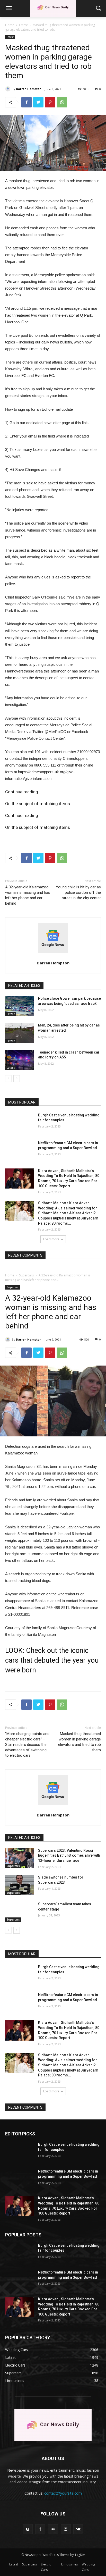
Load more (51, 1239)
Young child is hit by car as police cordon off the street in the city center (78, 893)
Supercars (29, 2564)
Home (10, 25)
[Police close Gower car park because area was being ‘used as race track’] (20, 1006)
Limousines (69, 2564)
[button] (98, 8)
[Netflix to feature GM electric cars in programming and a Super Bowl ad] (20, 1151)
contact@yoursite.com (63, 2493)
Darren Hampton (29, 89)
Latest (23, 25)
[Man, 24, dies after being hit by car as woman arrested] (20, 1033)
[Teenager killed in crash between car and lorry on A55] (20, 1060)
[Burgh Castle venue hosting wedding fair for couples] (20, 1123)
